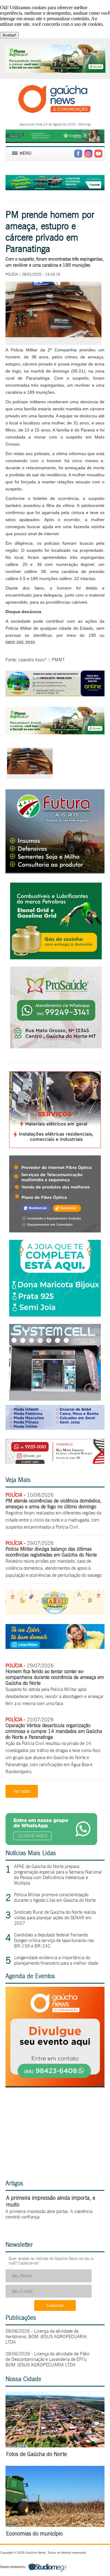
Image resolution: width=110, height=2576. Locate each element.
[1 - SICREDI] (55, 733)
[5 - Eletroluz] (55, 1146)
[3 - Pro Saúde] (56, 1047)
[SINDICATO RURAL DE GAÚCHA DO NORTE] (55, 695)
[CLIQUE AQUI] (55, 2085)
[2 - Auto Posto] (56, 958)
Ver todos (22, 1791)
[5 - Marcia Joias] (55, 1315)
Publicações (21, 2318)
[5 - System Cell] (55, 1399)
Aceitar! (9, 35)
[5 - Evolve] (55, 1231)
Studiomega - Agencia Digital (33, 2567)
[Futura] (55, 870)
